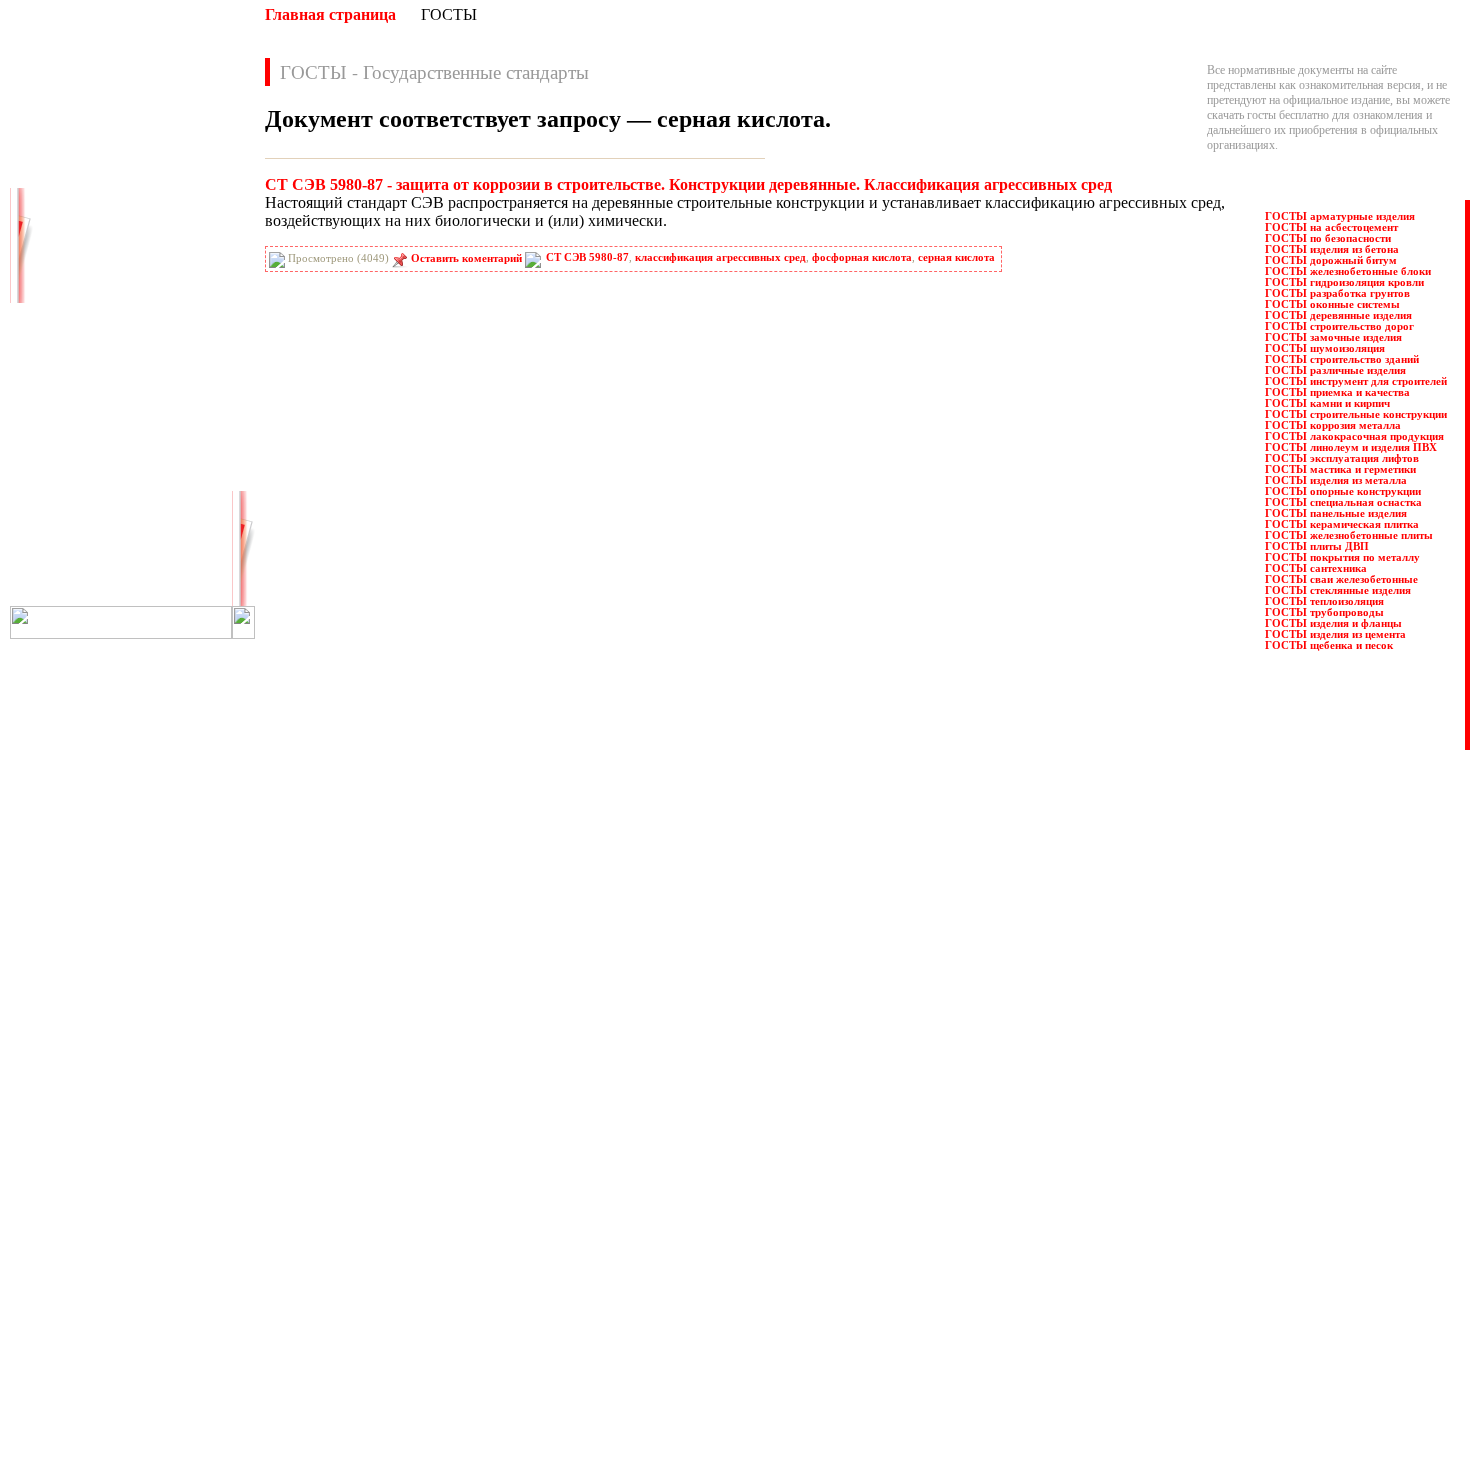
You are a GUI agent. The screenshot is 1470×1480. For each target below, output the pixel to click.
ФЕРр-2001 (188, 595)
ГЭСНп (180, 287)
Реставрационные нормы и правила (748, 1196)
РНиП (60, 463)
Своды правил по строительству (740, 1301)
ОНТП (179, 375)
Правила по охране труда (722, 1136)
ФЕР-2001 (68, 573)
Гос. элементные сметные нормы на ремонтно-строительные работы (441, 1271)
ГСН (57, 265)
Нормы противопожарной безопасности (370, 1331)
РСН (174, 463)
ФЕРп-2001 (71, 595)
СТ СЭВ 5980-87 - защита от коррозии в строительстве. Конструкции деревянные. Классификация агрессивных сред (688, 184)
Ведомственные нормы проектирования (371, 1151)
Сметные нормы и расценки (729, 1286)
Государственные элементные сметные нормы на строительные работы (447, 1226)
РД (52, 441)
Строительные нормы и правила (740, 1271)
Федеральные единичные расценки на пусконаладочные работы (817, 1376)
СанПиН (67, 485)
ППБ (174, 419)
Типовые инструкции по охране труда (753, 1316)
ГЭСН (177, 265)
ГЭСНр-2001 (75, 309)
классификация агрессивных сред (720, 257)
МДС (58, 331)
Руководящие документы (723, 1166)
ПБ (170, 397)
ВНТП (61, 221)
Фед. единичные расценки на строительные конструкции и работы (823, 1346)
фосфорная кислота (862, 257)
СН (53, 507)
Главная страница (330, 14)
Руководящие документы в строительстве (764, 1181)
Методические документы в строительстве (377, 1301)
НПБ (57, 353)
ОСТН (61, 397)
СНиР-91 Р (72, 529)
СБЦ (174, 485)
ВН (53, 199)
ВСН (174, 221)
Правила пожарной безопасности (742, 1151)
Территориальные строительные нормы (758, 1331)
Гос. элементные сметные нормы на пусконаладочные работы (424, 1256)
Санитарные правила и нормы (734, 1226)
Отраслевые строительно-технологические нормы (395, 1391)
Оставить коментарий (466, 258)
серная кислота (956, 257)
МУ (171, 331)
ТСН (174, 551)
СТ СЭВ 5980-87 (587, 257)
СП (170, 529)
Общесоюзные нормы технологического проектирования (414, 1376)
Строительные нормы (714, 1256)
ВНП (174, 199)
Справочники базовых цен (726, 1241)
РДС (173, 441)
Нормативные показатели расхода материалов (386, 1346)
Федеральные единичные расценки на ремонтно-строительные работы (833, 1391)
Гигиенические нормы (326, 1196)
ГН (53, 243)
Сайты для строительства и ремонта (357, 1420)
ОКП (58, 375)
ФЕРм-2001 (189, 573)
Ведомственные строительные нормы (364, 1181)
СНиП (178, 507)
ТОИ (57, 551)
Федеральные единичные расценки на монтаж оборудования (809, 1361)
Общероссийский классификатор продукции (381, 1361)
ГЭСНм (64, 287)
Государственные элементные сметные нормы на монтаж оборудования (449, 1241)
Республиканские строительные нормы (757, 1211)
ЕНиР (176, 309)
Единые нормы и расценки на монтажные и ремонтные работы (427, 1286)
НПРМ (179, 353)
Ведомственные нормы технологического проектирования (417, 1166)
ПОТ (57, 419)
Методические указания (331, 1316)
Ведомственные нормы (329, 1136)
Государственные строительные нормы (367, 1211)
